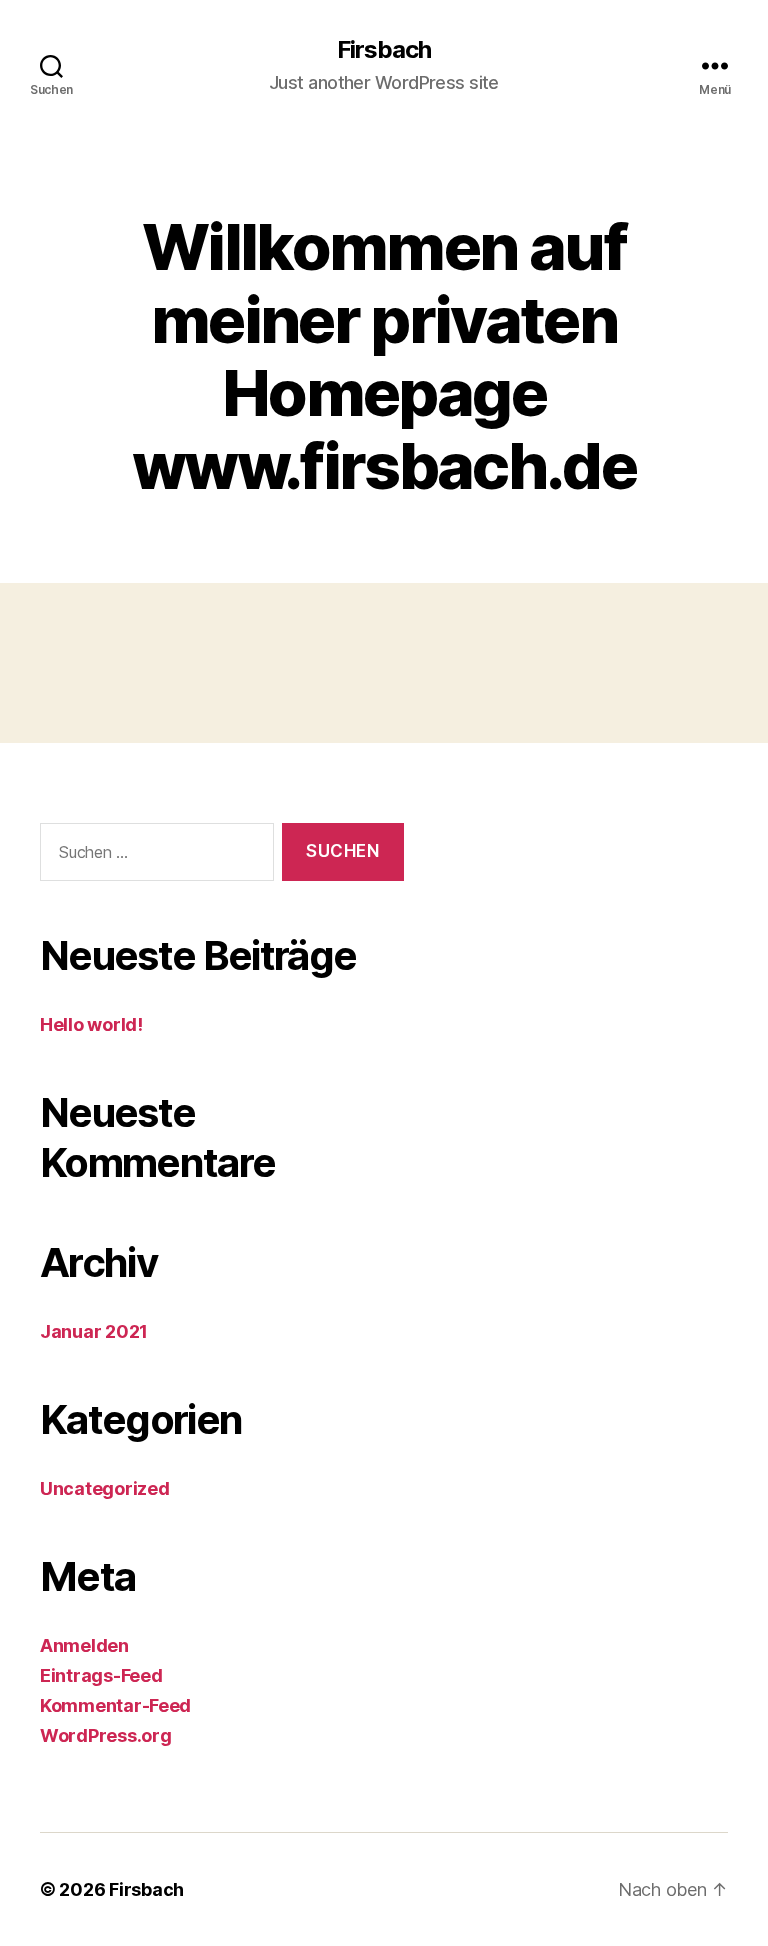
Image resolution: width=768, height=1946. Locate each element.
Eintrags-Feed (101, 1675)
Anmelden (84, 1645)
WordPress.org (106, 1735)
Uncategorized (105, 1488)
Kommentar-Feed (115, 1705)
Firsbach (384, 50)
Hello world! (91, 1024)
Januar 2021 (94, 1331)
